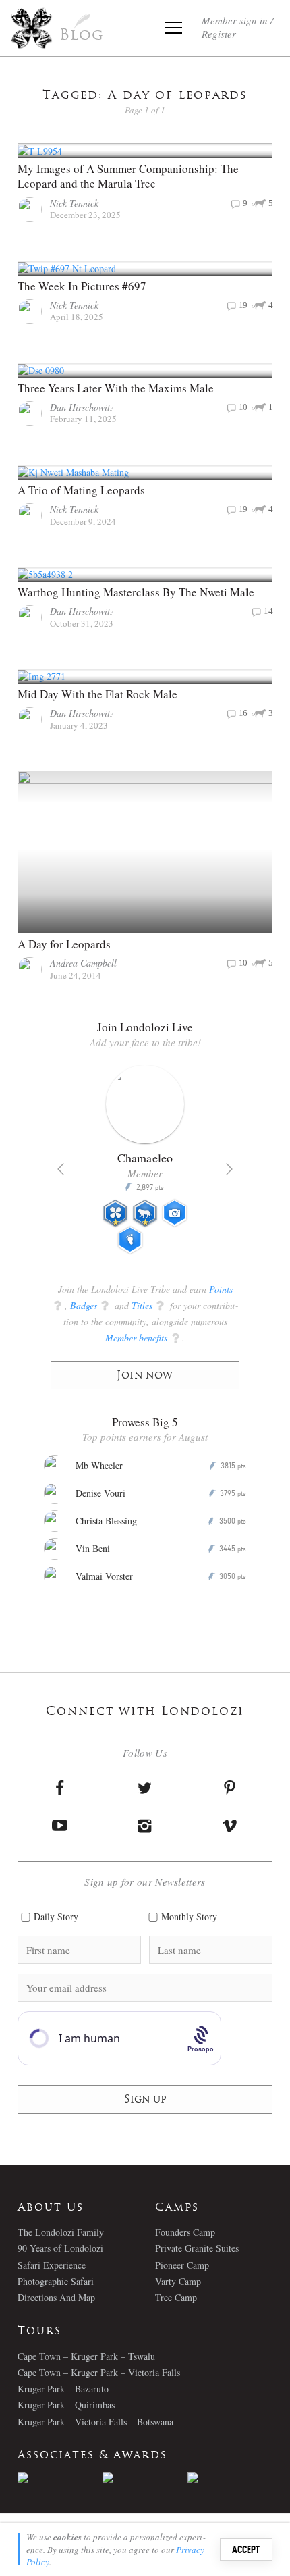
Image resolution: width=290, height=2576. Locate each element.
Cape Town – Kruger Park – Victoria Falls (99, 2372)
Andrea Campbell (83, 963)
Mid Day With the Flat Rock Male (97, 694)
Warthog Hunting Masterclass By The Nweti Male (136, 592)
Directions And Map (56, 2297)
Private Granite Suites (197, 2248)
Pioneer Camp (182, 2265)
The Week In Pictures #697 (82, 286)
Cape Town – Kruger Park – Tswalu (86, 2356)
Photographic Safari (56, 2281)
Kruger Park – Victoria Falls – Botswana (95, 2422)
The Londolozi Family (61, 2232)
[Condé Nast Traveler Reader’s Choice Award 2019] (60, 2477)
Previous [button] (61, 1169)
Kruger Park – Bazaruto (63, 2389)
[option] (145, 1165)
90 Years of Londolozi (60, 2248)
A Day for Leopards (64, 944)
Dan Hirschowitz (82, 407)
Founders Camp (185, 2232)
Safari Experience (52, 2265)
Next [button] (229, 1169)
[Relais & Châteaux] (230, 2477)
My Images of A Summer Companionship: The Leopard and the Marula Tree (128, 176)
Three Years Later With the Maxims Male (116, 388)
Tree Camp (176, 2297)
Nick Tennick (74, 203)
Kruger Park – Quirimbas (66, 2405)
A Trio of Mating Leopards (81, 490)
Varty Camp (178, 2281)
